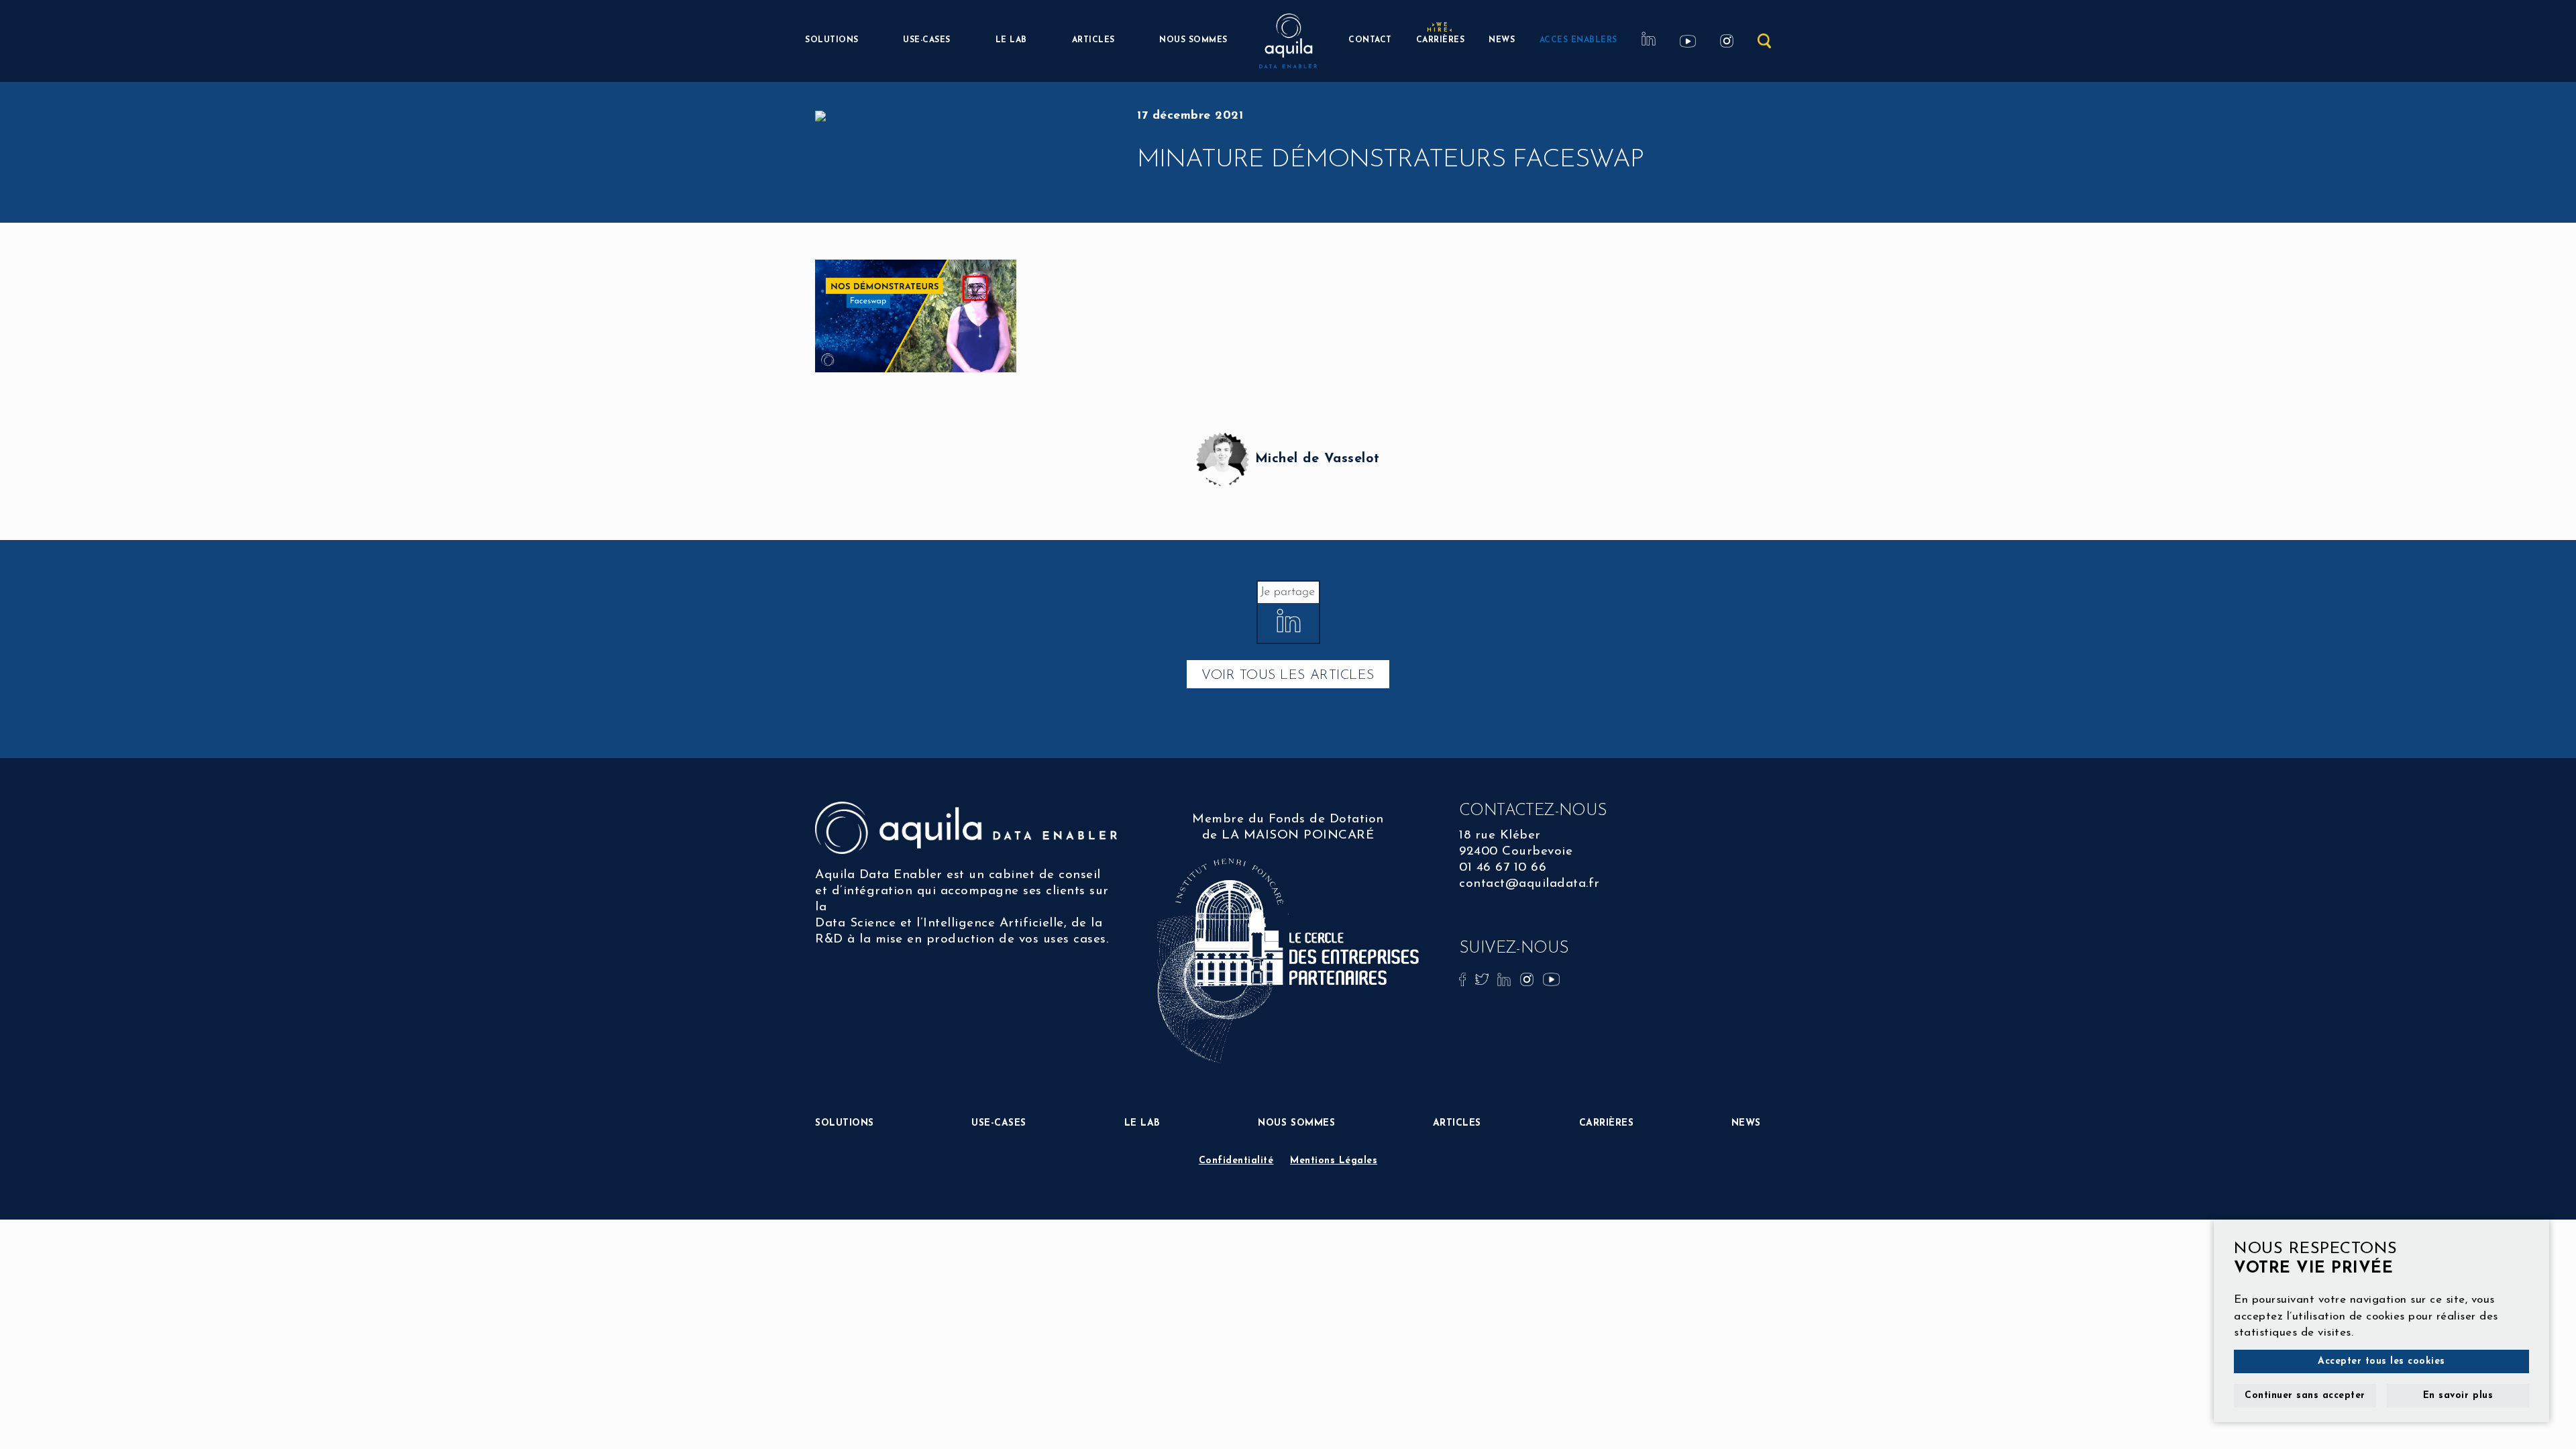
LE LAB (1011, 40)
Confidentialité (1236, 1161)
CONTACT (1370, 40)
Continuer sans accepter (2305, 1396)
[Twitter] (1484, 978)
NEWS (1502, 40)
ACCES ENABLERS (1578, 40)
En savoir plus (2458, 1396)
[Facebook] (1464, 978)
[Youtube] (1551, 978)
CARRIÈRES (1441, 39)
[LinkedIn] (1506, 978)
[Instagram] (1529, 978)
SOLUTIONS (832, 40)
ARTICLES (1093, 40)
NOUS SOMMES (1193, 40)
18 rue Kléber (1500, 836)
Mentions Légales (1334, 1161)
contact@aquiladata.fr (1529, 884)
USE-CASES (927, 40)
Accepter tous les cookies (2381, 1361)
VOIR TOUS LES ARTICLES (1288, 676)
